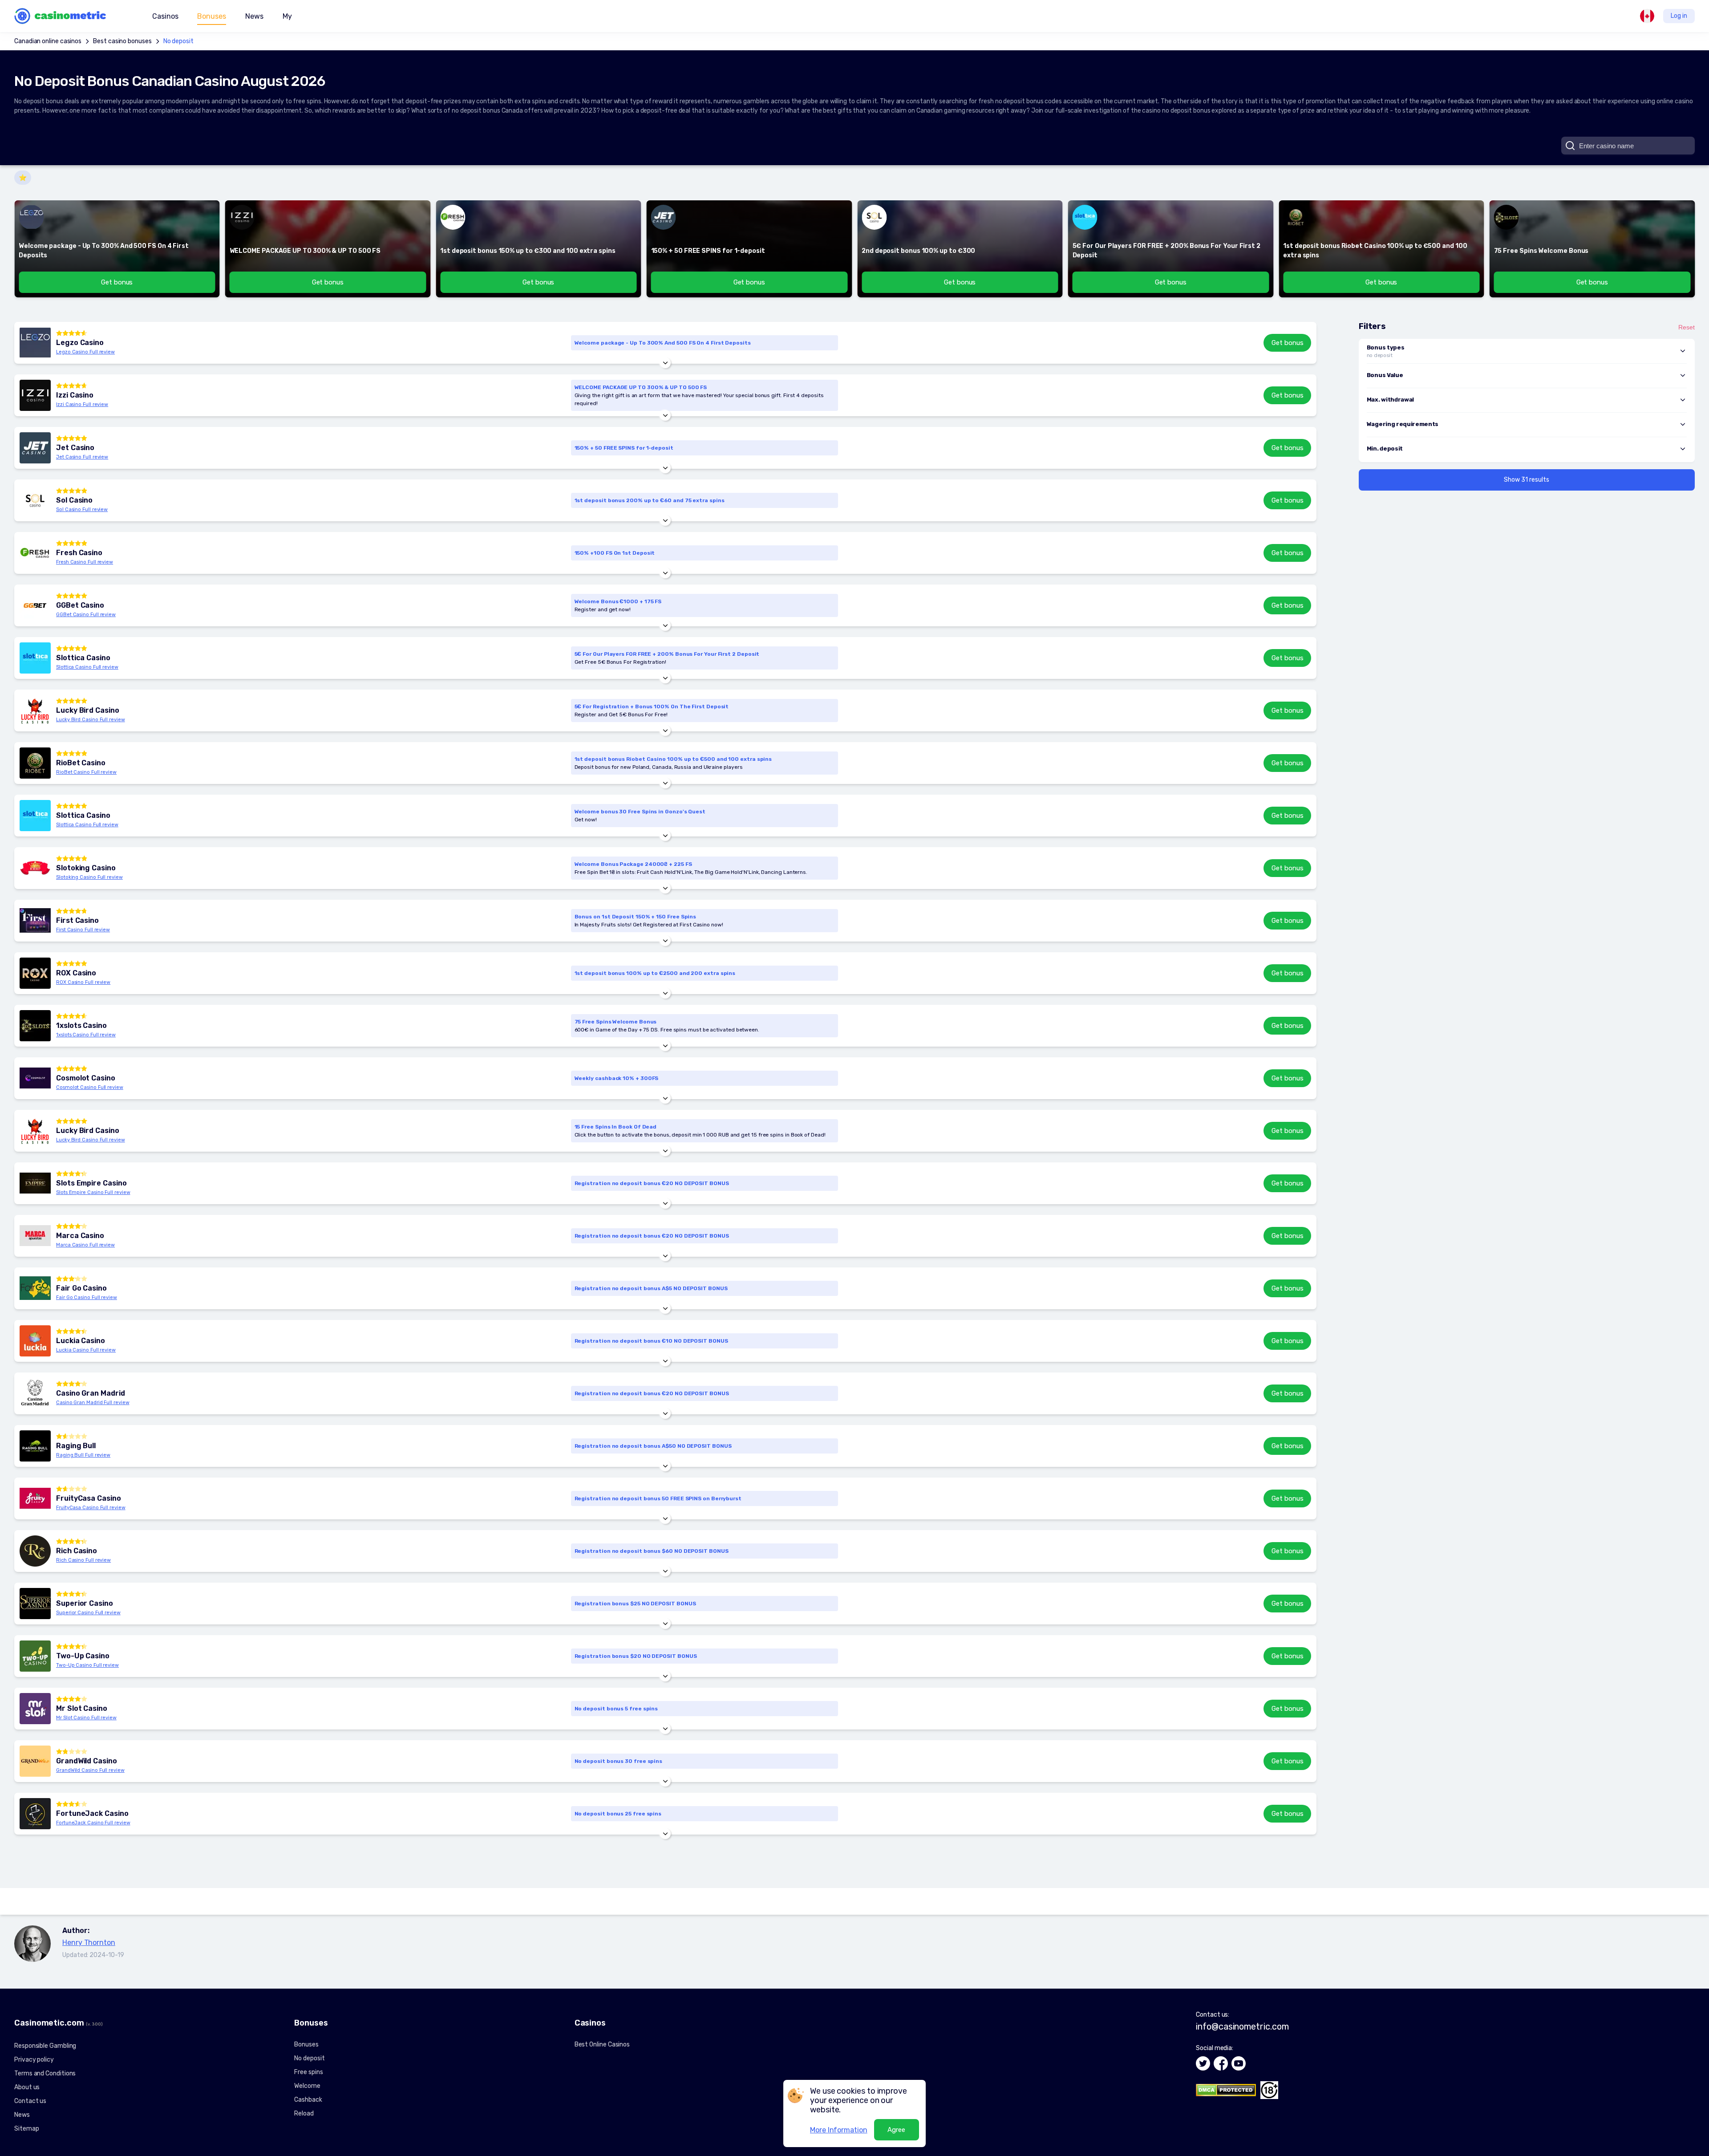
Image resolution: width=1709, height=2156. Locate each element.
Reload (304, 2113)
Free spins (308, 2072)
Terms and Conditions (45, 2073)
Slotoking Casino (86, 868)
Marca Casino (80, 1236)
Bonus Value (1385, 375)
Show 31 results (1527, 480)
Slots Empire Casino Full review (93, 1192)
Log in (1679, 16)
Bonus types (1385, 347)
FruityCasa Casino (89, 1498)
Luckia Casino (81, 1341)
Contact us (30, 2101)
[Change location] (1647, 16)
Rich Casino (77, 1551)
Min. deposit (1385, 449)
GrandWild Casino (87, 1761)
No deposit (178, 41)
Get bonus (1287, 343)
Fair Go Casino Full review (87, 1297)
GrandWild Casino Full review (90, 1770)
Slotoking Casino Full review (89, 877)
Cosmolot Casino (86, 1078)
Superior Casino (85, 1604)
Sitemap (26, 2129)
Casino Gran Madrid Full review (93, 1403)
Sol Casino (74, 500)
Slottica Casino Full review (87, 667)
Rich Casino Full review (83, 1560)
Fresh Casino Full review (85, 562)
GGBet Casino (80, 605)
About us (27, 2087)
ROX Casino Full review (83, 982)
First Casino (77, 921)
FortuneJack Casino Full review (93, 1823)
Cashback (308, 2100)
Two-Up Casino (83, 1656)
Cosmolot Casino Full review (90, 1087)
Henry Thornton (89, 1943)
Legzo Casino (80, 343)
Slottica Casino (83, 658)
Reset (1687, 327)
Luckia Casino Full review (86, 1350)
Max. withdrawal (1390, 400)
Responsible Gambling (45, 2046)
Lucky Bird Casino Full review (91, 720)
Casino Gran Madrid (91, 1393)
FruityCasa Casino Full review (91, 1508)
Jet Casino (75, 448)
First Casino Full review (83, 930)
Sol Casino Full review (82, 510)
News (254, 16)
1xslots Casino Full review (86, 1035)
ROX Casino (76, 973)
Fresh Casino (79, 553)
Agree (896, 2130)
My (287, 16)
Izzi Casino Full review (82, 404)
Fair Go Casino (81, 1288)
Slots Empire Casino (91, 1183)
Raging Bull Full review (83, 1455)
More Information (839, 2130)
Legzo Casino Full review (85, 352)
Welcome (307, 2086)
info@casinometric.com (1242, 2026)
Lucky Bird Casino (88, 711)
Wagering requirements (1403, 424)
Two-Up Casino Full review (87, 1665)
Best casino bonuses (122, 41)
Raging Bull (76, 1446)
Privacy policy (34, 2060)
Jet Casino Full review (82, 457)
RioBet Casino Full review (86, 772)
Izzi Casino (75, 395)
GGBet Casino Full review (86, 615)
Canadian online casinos (48, 41)
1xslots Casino (81, 1026)
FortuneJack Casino (92, 1814)
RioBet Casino (81, 763)
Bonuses (306, 2044)
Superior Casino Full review (88, 1613)
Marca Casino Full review (85, 1245)
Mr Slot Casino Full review (86, 1718)
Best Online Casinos (602, 2044)
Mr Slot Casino (82, 1709)
